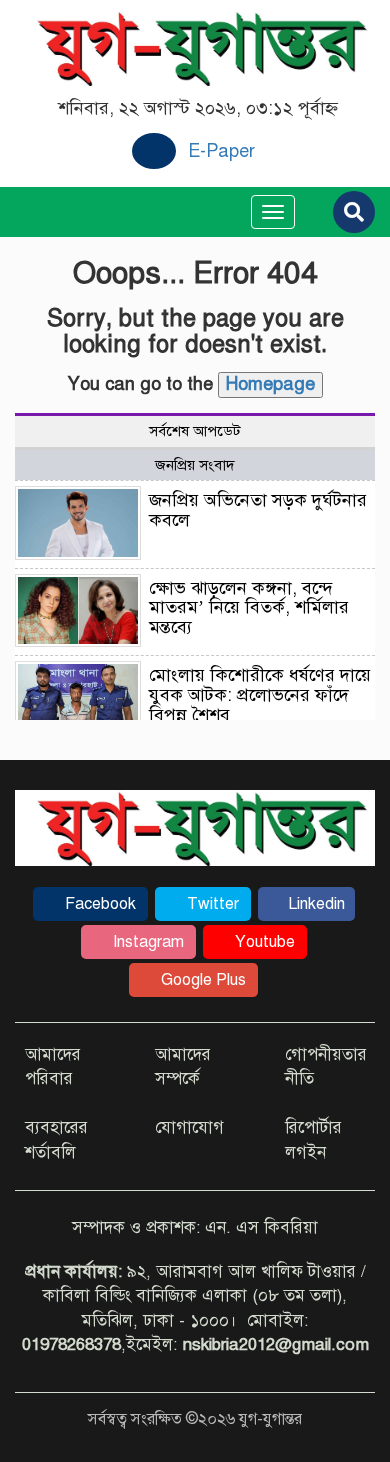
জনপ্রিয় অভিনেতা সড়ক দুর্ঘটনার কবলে (258, 510)
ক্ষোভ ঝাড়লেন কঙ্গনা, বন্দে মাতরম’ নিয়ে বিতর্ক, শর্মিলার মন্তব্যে (249, 608)
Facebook (98, 904)
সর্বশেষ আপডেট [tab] (195, 431)
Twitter (211, 904)
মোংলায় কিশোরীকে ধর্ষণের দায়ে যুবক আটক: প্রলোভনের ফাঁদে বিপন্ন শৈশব (260, 695)
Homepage (270, 384)
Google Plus (201, 980)
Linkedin (314, 904)
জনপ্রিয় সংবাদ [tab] (195, 465)
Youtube (263, 942)
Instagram (146, 942)
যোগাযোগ (189, 1127)
